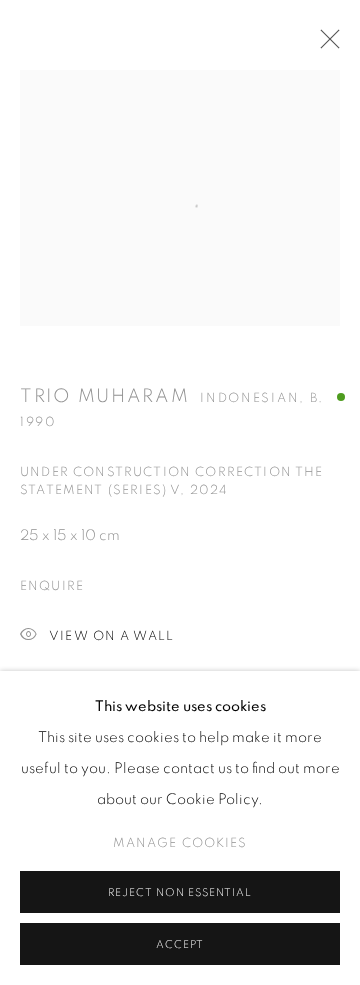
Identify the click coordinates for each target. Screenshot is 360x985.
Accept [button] (180, 944)
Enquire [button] (52, 586)
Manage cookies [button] (180, 843)
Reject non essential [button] (180, 892)
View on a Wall (111, 636)
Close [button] (325, 45)
